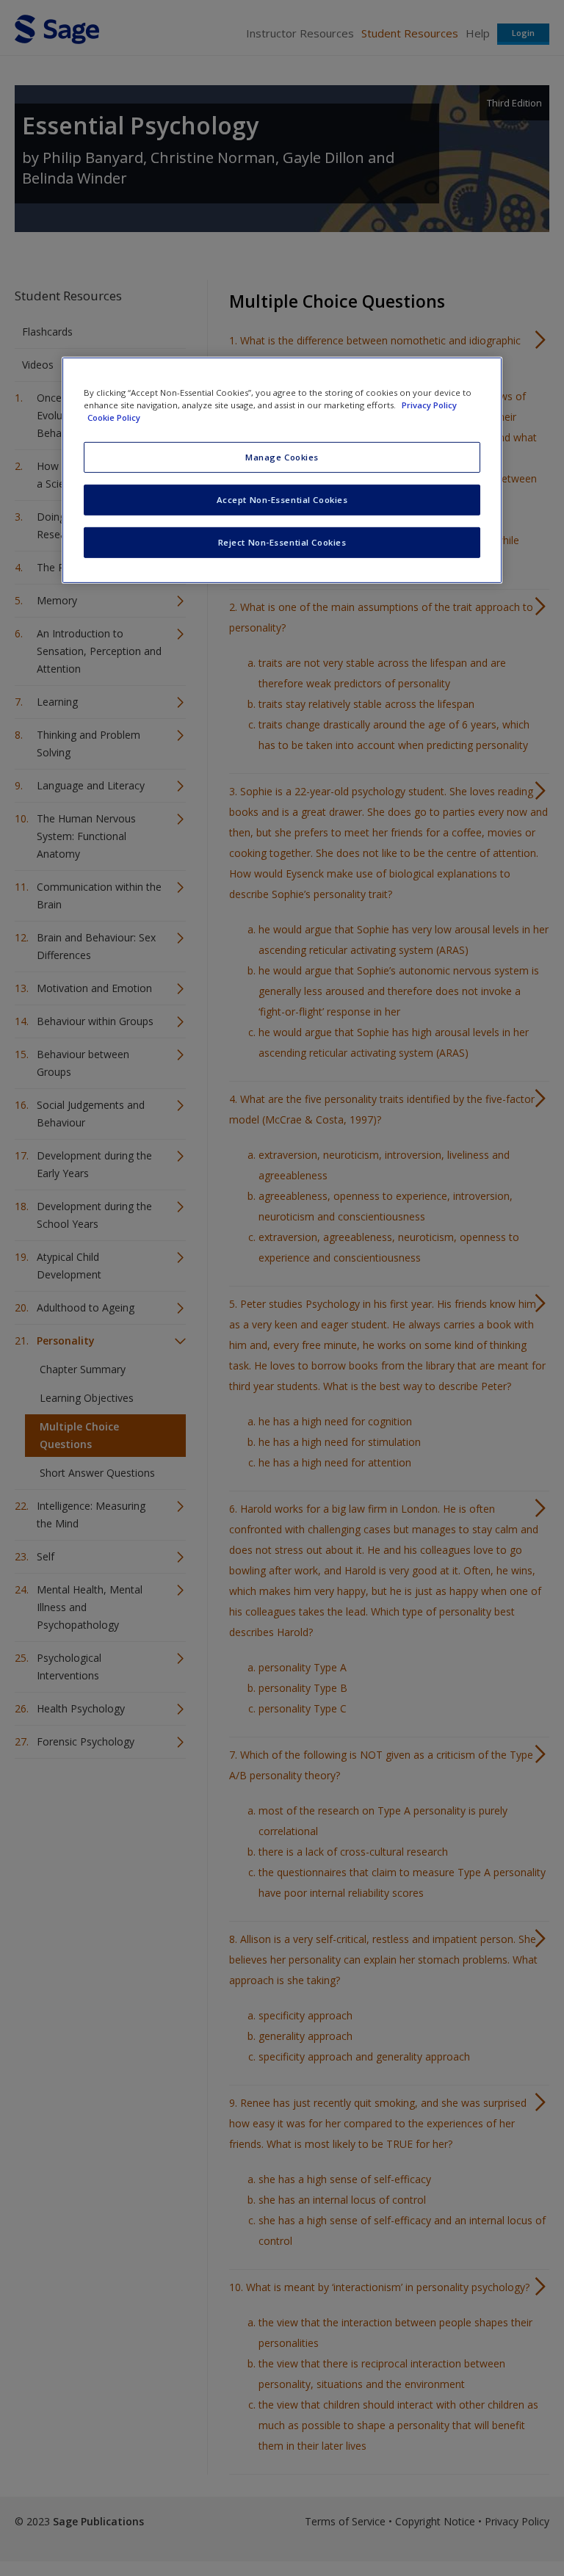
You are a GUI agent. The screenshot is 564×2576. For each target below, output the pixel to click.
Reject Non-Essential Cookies (282, 542)
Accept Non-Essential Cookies (282, 500)
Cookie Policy (114, 417)
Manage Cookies (282, 457)
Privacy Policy (429, 405)
